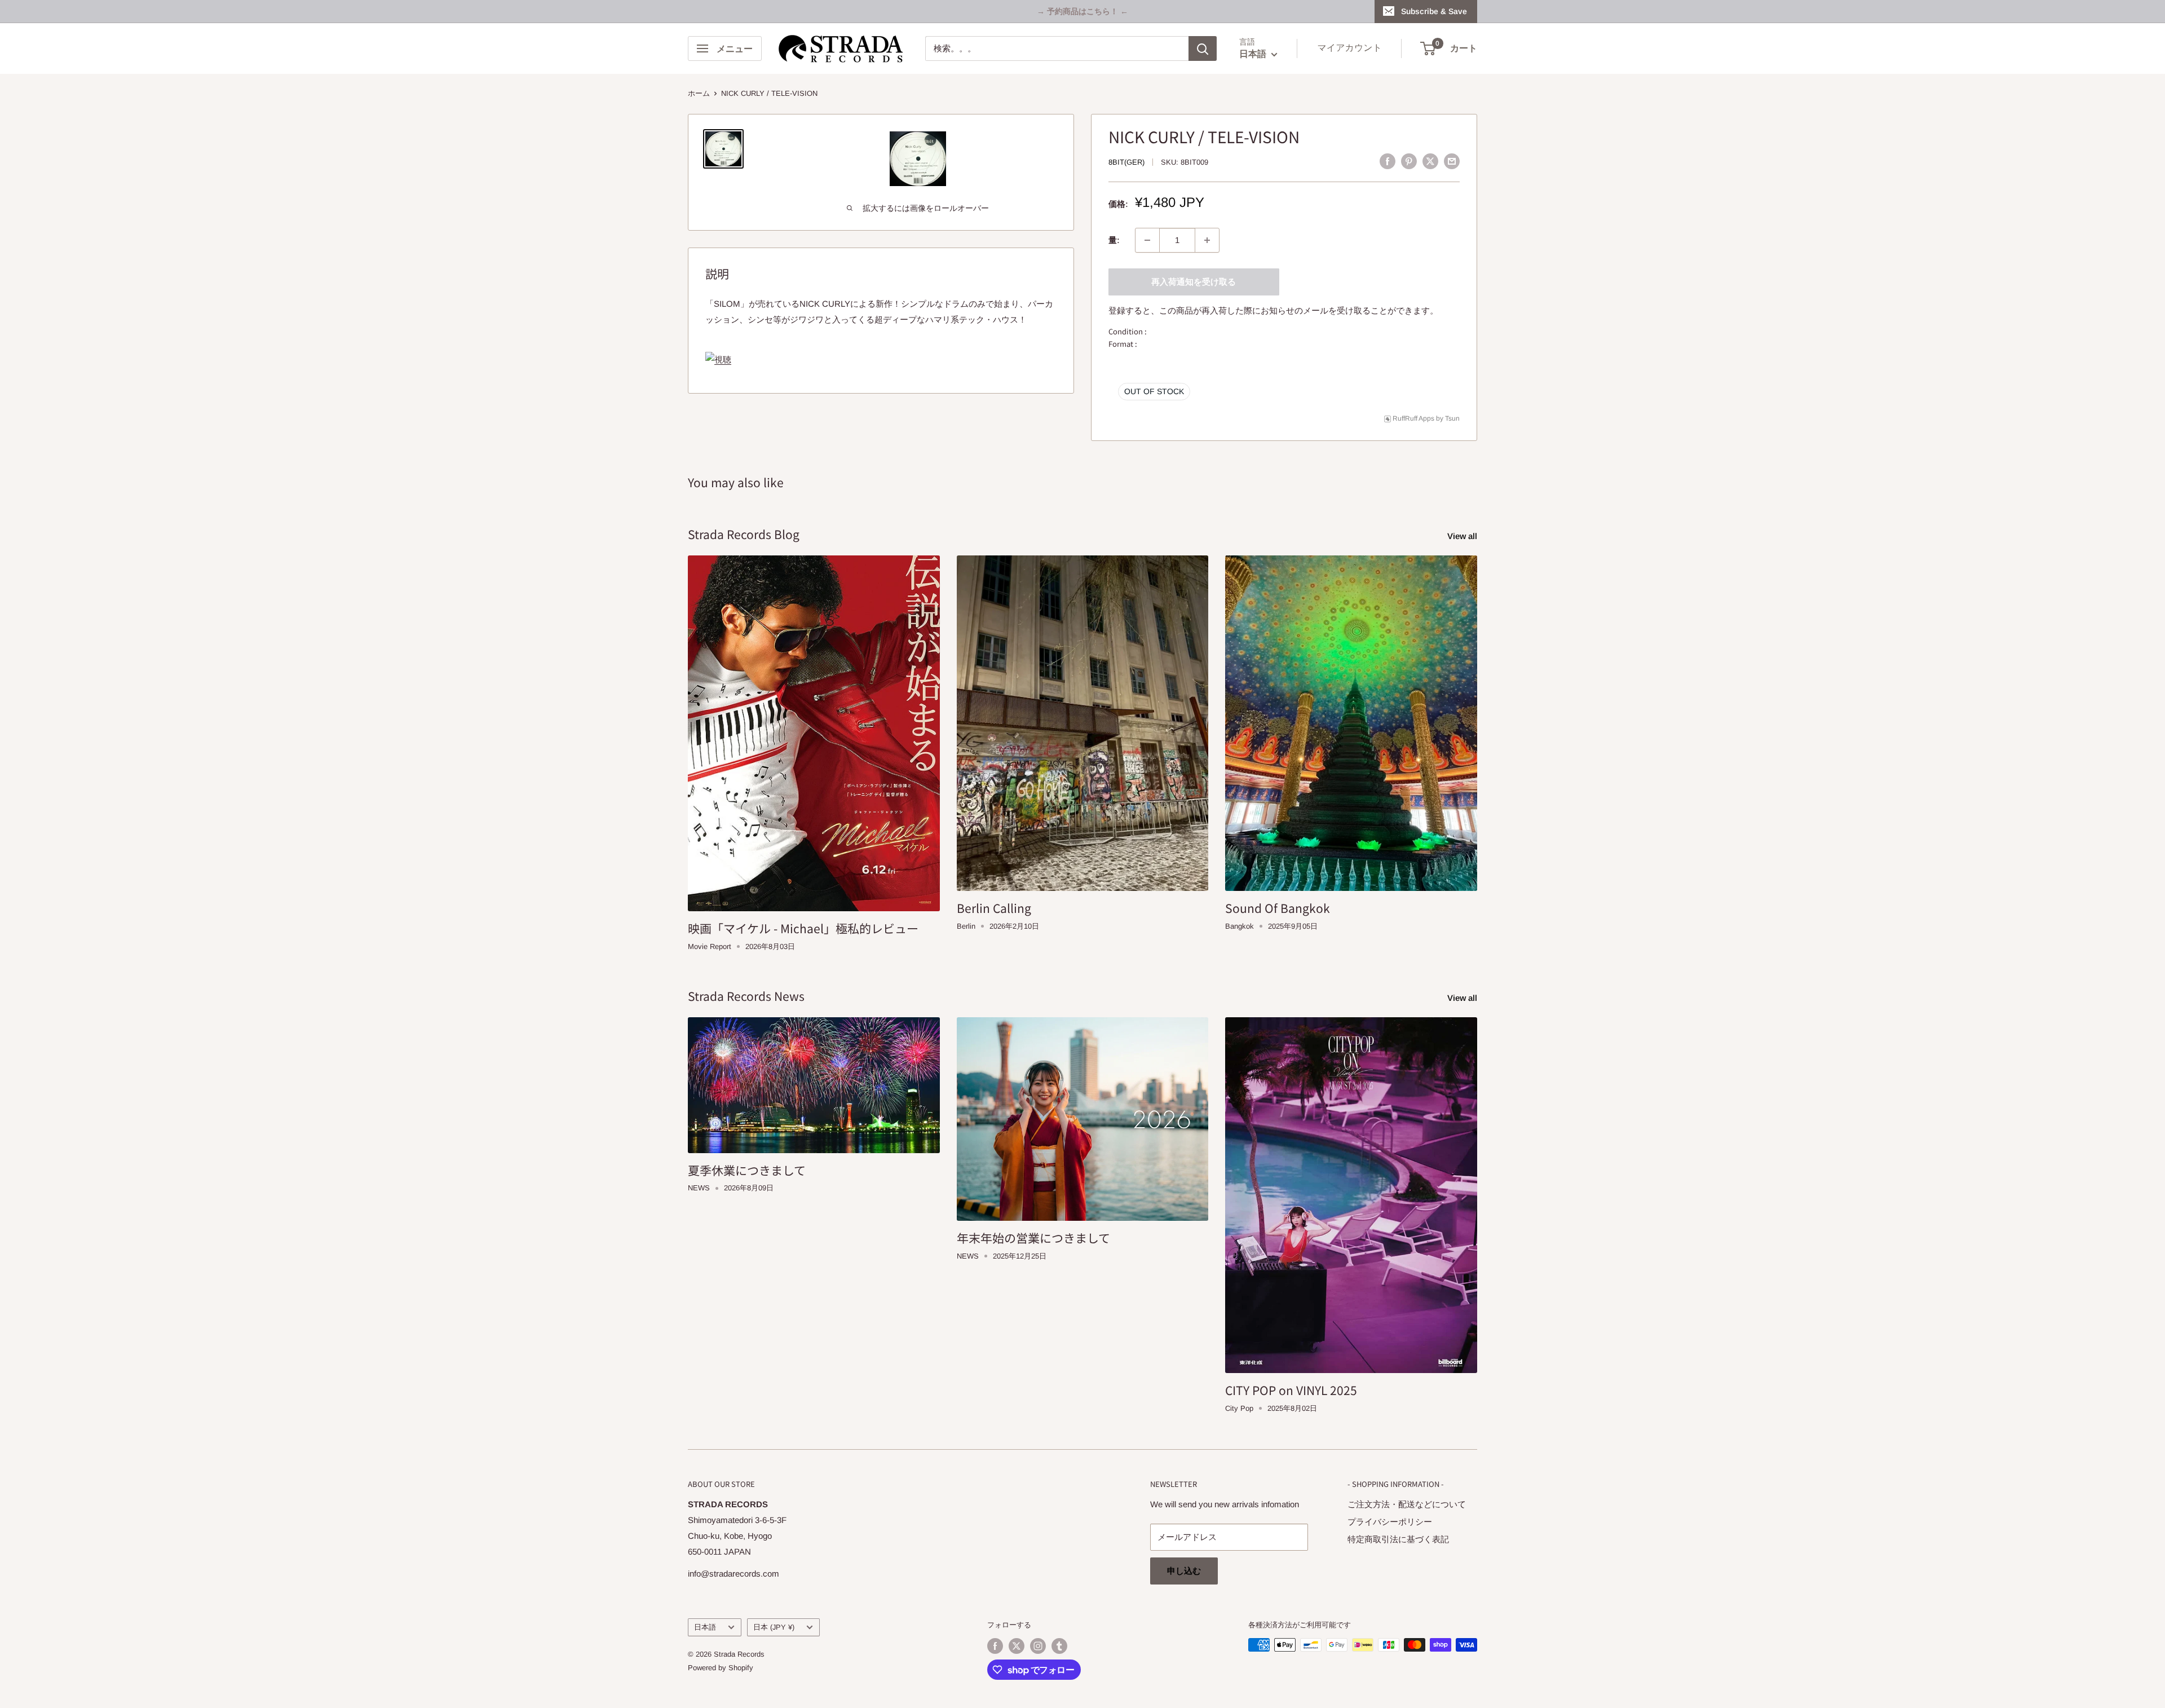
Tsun (1452, 418)
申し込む (1184, 1571)
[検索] (1203, 48)
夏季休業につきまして (747, 1170)
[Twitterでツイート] (1430, 161)
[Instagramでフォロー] (1038, 1646)
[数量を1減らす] (1147, 240)
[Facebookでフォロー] (995, 1646)
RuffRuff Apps (1413, 418)
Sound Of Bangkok (1278, 908)
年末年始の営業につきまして (1033, 1238)
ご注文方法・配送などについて (1407, 1504)
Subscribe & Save (1434, 11)
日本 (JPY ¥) (774, 1627)
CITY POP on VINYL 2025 (1291, 1390)
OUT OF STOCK (1154, 391)
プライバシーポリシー (1390, 1522)
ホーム (699, 93)
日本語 (705, 1627)
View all (1463, 536)
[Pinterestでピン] (1409, 161)
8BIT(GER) (1126, 162)
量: (1114, 240)
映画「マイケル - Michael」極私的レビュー (803, 928)
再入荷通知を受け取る (1194, 282)
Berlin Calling (994, 908)
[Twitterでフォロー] (1017, 1646)
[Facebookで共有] (1388, 161)
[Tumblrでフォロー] (1059, 1646)
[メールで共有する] (1452, 161)
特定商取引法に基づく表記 (1398, 1539)
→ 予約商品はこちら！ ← (1082, 11)
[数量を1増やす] (1207, 240)
